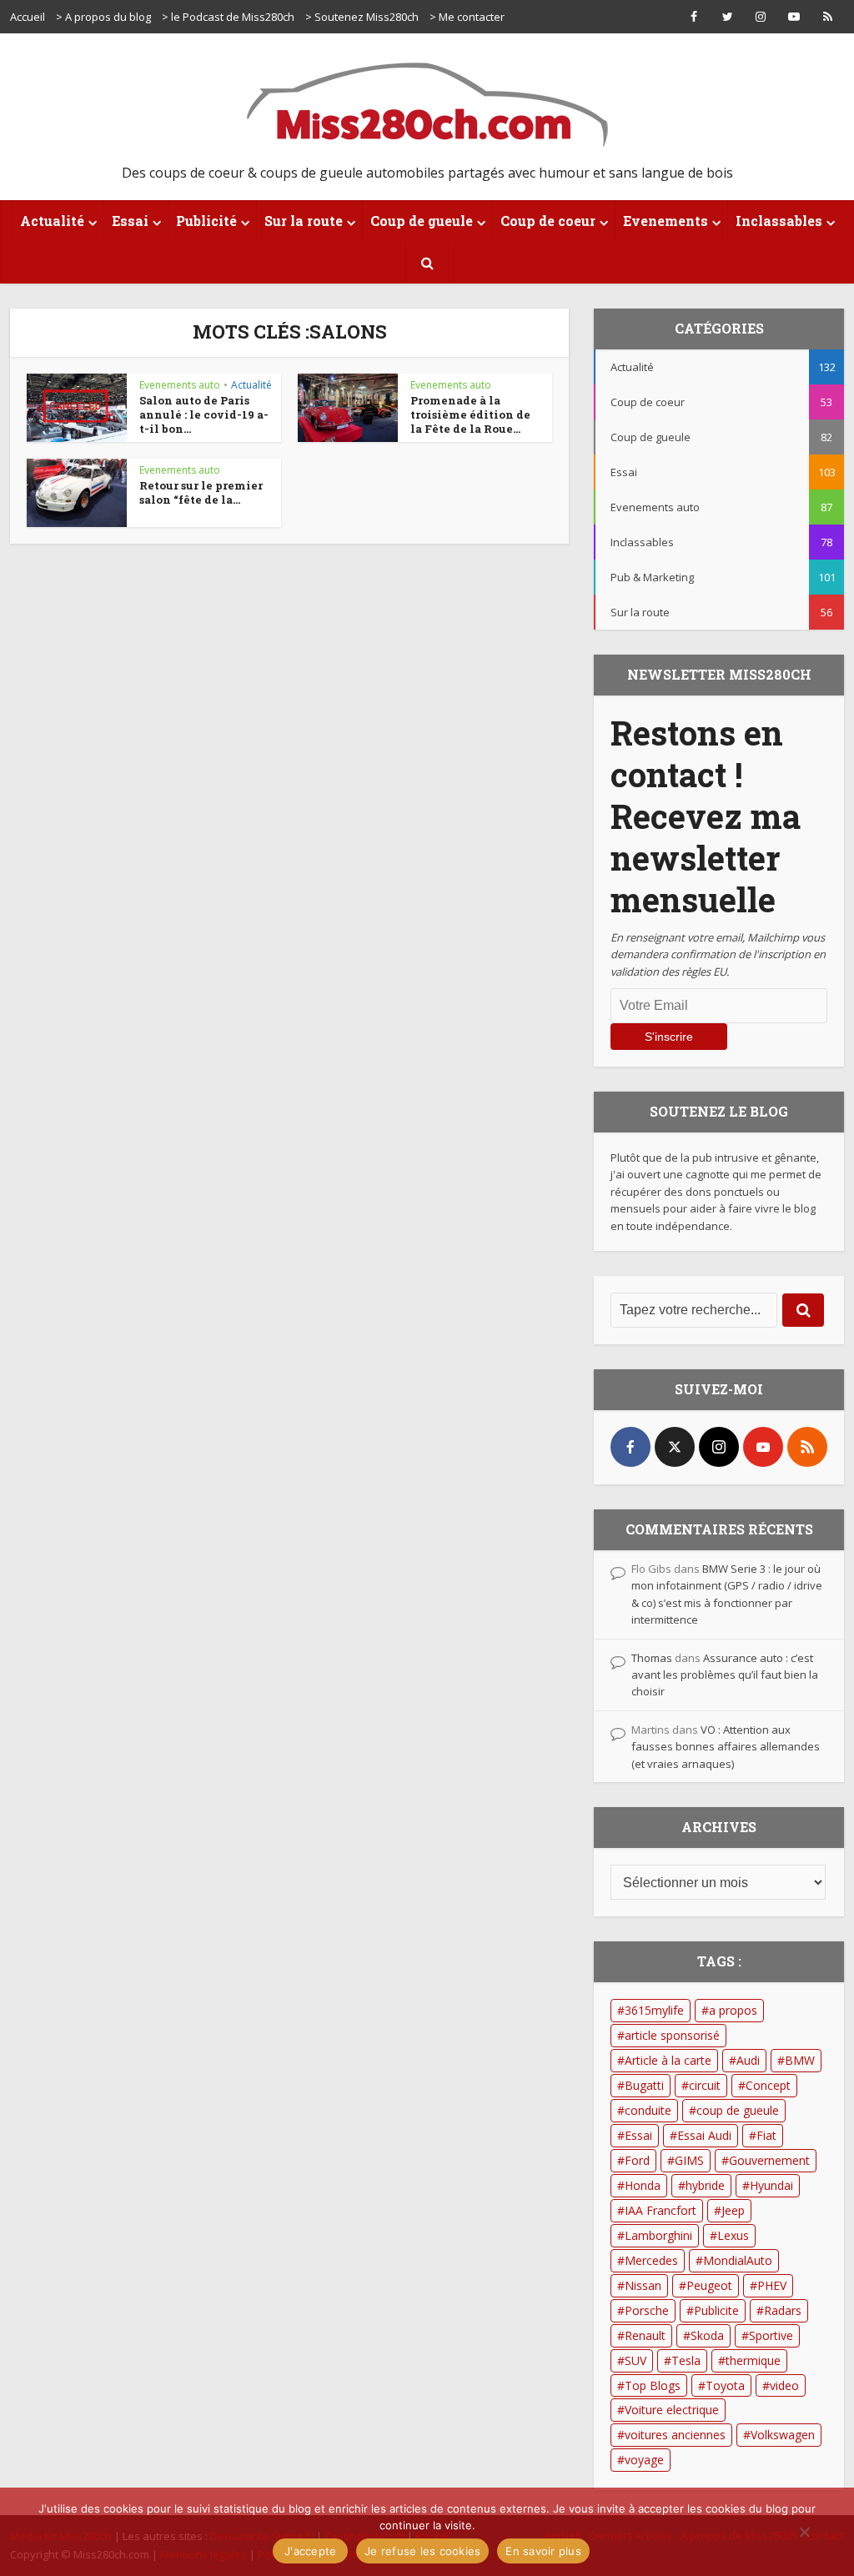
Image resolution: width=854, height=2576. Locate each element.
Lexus (733, 2235)
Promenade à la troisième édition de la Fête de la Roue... (470, 414)
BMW (800, 2060)
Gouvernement (769, 2160)
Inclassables (779, 221)
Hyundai (771, 2185)
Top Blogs (653, 2385)
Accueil (28, 17)
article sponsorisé (672, 2035)
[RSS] (807, 1447)
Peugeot (709, 2285)
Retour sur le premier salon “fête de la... (201, 492)
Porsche (647, 2310)
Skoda (707, 2335)
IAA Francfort (661, 2210)
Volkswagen (783, 2435)
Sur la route (304, 221)
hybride (705, 2185)
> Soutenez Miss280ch (362, 17)
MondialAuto (738, 2260)
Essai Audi (704, 2135)
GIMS (689, 2160)
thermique (753, 2360)
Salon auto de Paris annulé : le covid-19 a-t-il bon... (204, 414)
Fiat (766, 2135)
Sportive (771, 2335)
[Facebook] (630, 1447)
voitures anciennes (675, 2435)
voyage (644, 2460)
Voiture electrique (672, 2410)
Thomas (652, 1658)
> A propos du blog (103, 17)
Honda (643, 2185)
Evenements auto (180, 385)
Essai (130, 221)
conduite (648, 2110)
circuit (705, 2085)
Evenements (666, 221)
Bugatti (644, 2085)
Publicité (206, 221)
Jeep (733, 2210)
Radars (783, 2310)
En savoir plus (543, 2551)
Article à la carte (668, 2060)
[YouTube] (763, 1447)
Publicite (716, 2310)
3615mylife (654, 2010)
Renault (645, 2335)
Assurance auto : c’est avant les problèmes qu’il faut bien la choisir (725, 1675)
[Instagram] (719, 1447)
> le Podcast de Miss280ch (228, 17)
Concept (768, 2085)
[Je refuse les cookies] (804, 2532)
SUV (635, 2360)
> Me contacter (467, 17)
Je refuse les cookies (422, 2551)
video (784, 2385)
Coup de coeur (548, 221)
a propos (733, 2010)
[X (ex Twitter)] (675, 1447)
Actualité (52, 221)
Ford (637, 2160)
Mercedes (651, 2260)
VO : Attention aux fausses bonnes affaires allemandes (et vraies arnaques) (726, 1747)
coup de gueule (738, 2110)
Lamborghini (658, 2235)
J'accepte (310, 2551)
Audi (748, 2060)
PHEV (772, 2285)
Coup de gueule (422, 221)
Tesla (686, 2360)
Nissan (643, 2285)
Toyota (725, 2385)
